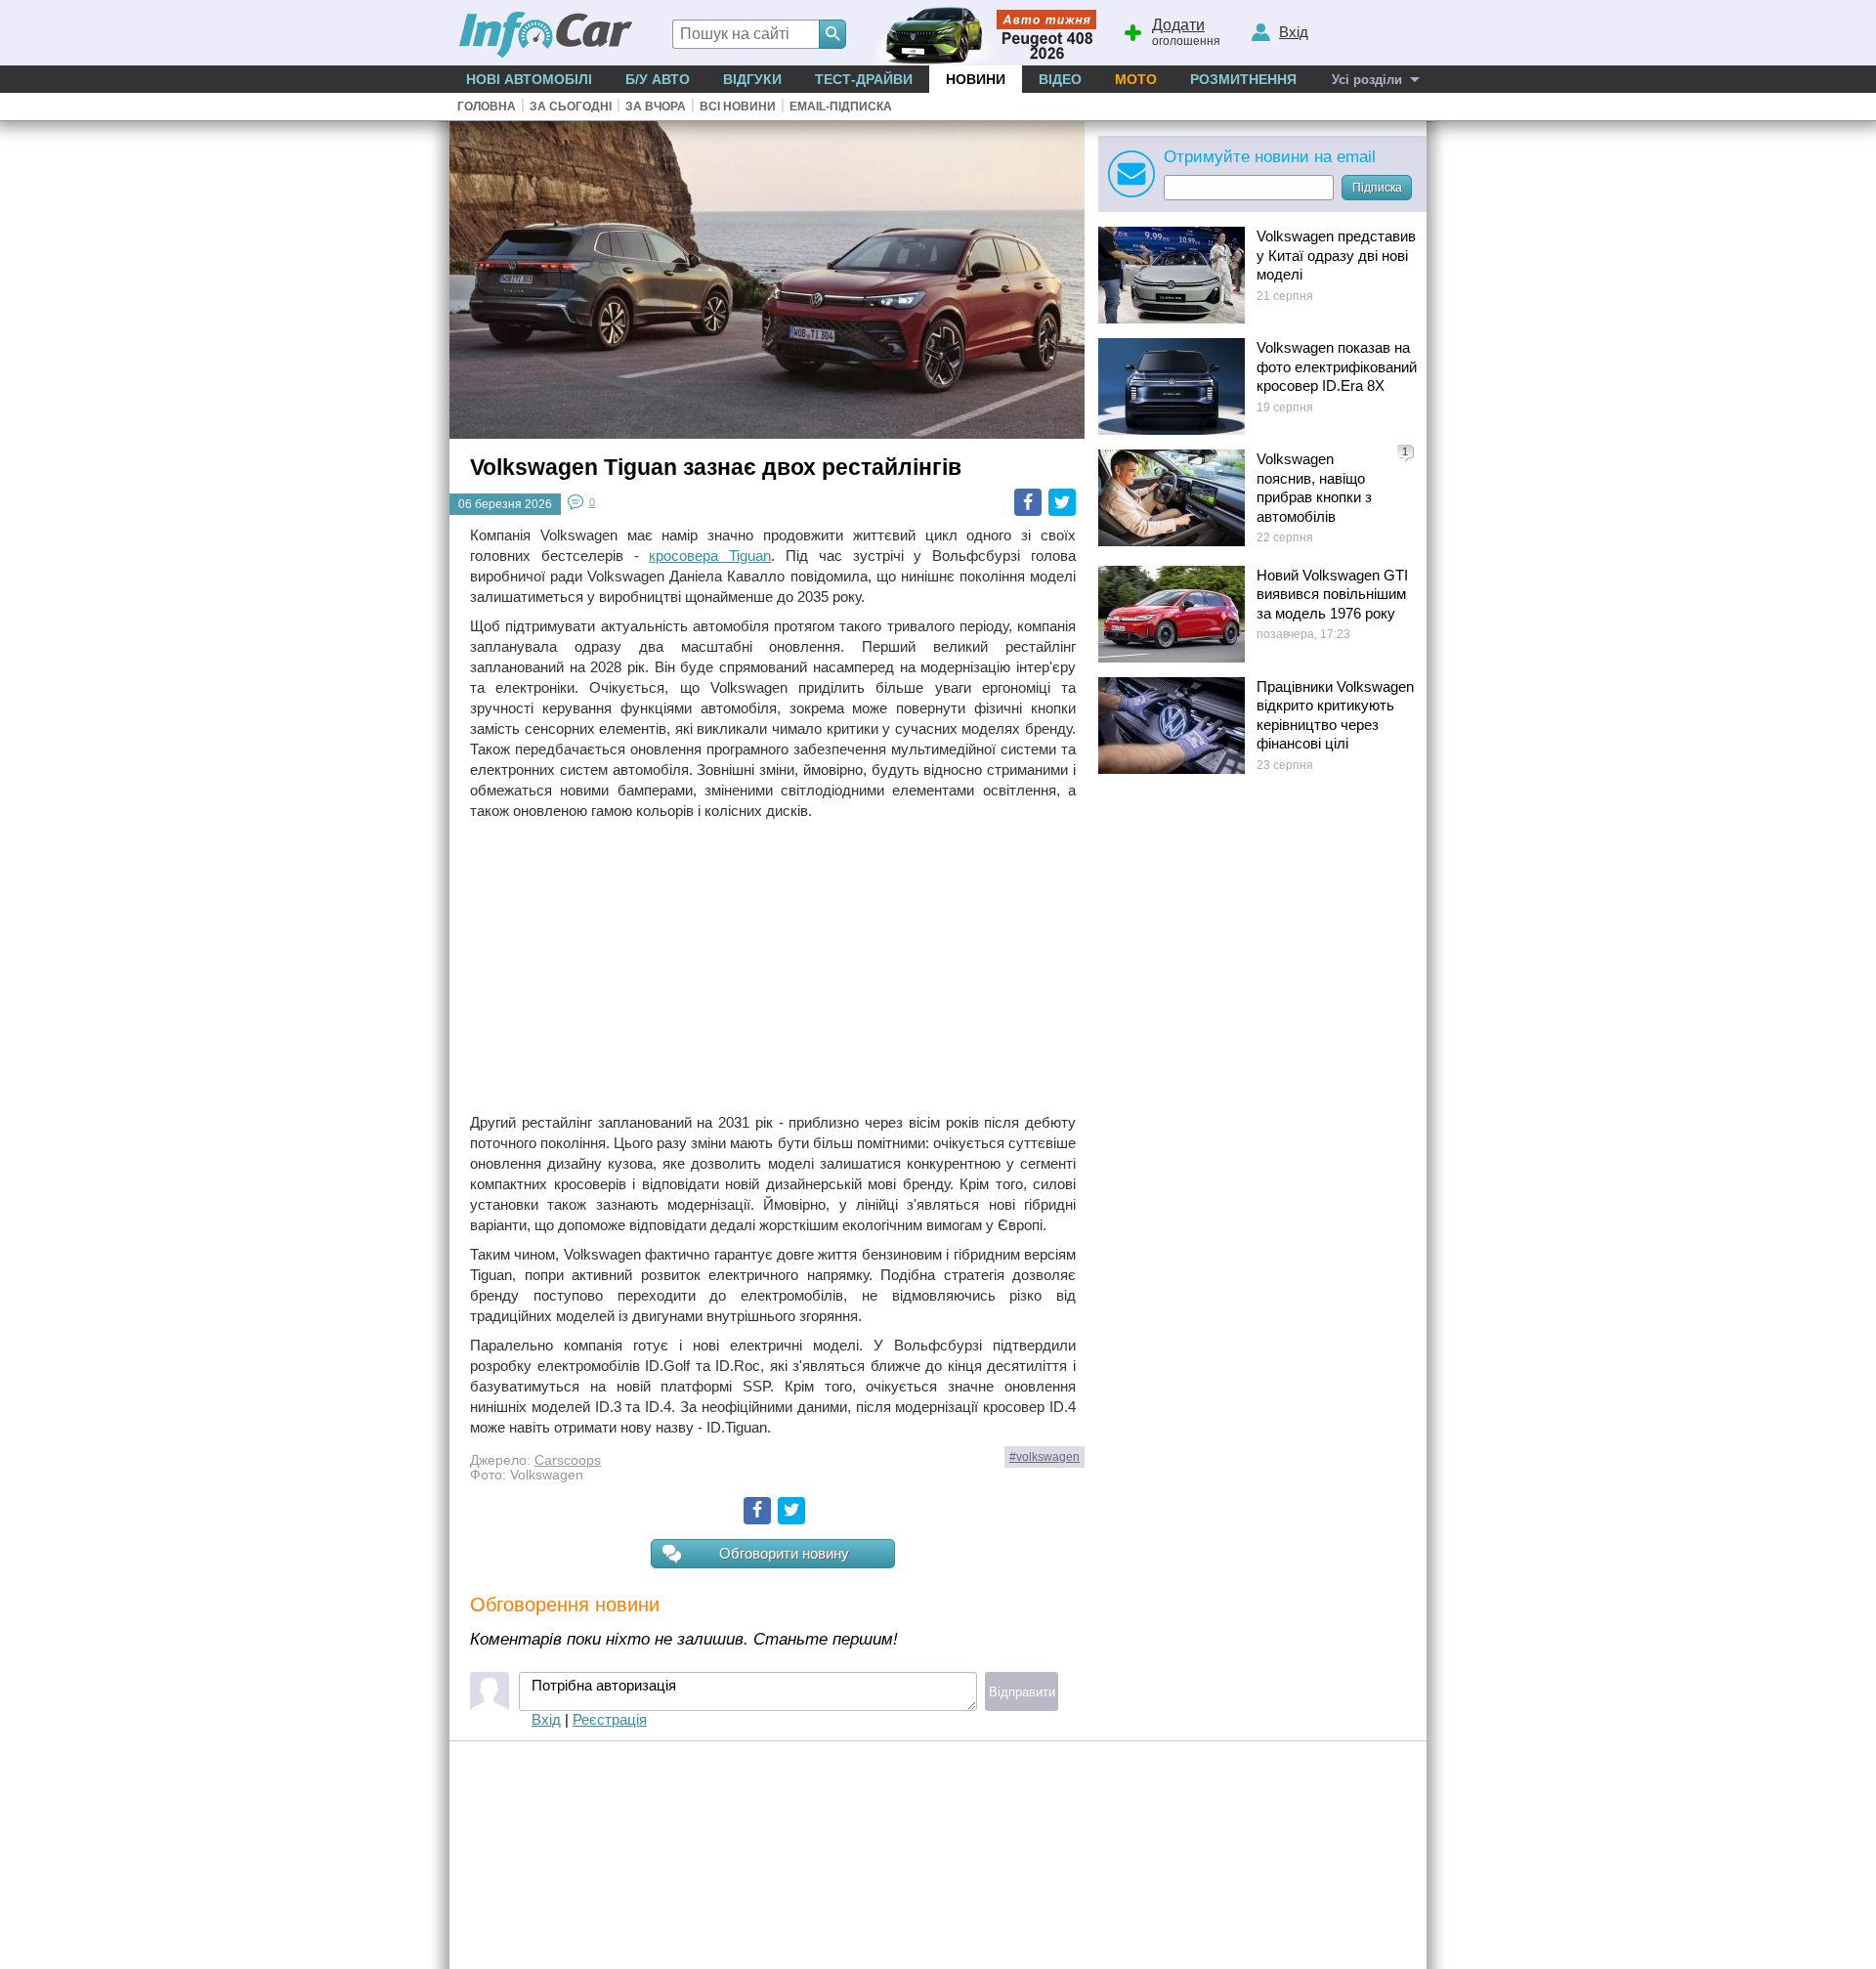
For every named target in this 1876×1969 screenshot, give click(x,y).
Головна (487, 107)
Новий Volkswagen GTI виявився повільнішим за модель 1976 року (1332, 594)
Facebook (1028, 502)
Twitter (1062, 502)
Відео (1060, 79)
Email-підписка (841, 107)
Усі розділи (1367, 80)
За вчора (656, 107)
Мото (1136, 79)
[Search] (832, 34)
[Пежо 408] (980, 33)
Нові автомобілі (529, 79)
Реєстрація (610, 1719)
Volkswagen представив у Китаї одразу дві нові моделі (1336, 255)
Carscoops (568, 1460)
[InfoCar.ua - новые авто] (546, 36)
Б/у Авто (658, 79)
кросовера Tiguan (710, 556)
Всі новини (738, 107)
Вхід (546, 1719)
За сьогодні (571, 107)
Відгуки (752, 79)
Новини (976, 79)
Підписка (1377, 188)
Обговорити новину (784, 1553)
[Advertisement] (773, 966)
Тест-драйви (864, 79)
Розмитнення (1243, 79)
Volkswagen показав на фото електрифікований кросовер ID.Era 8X (1337, 366)
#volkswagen (1045, 1457)
